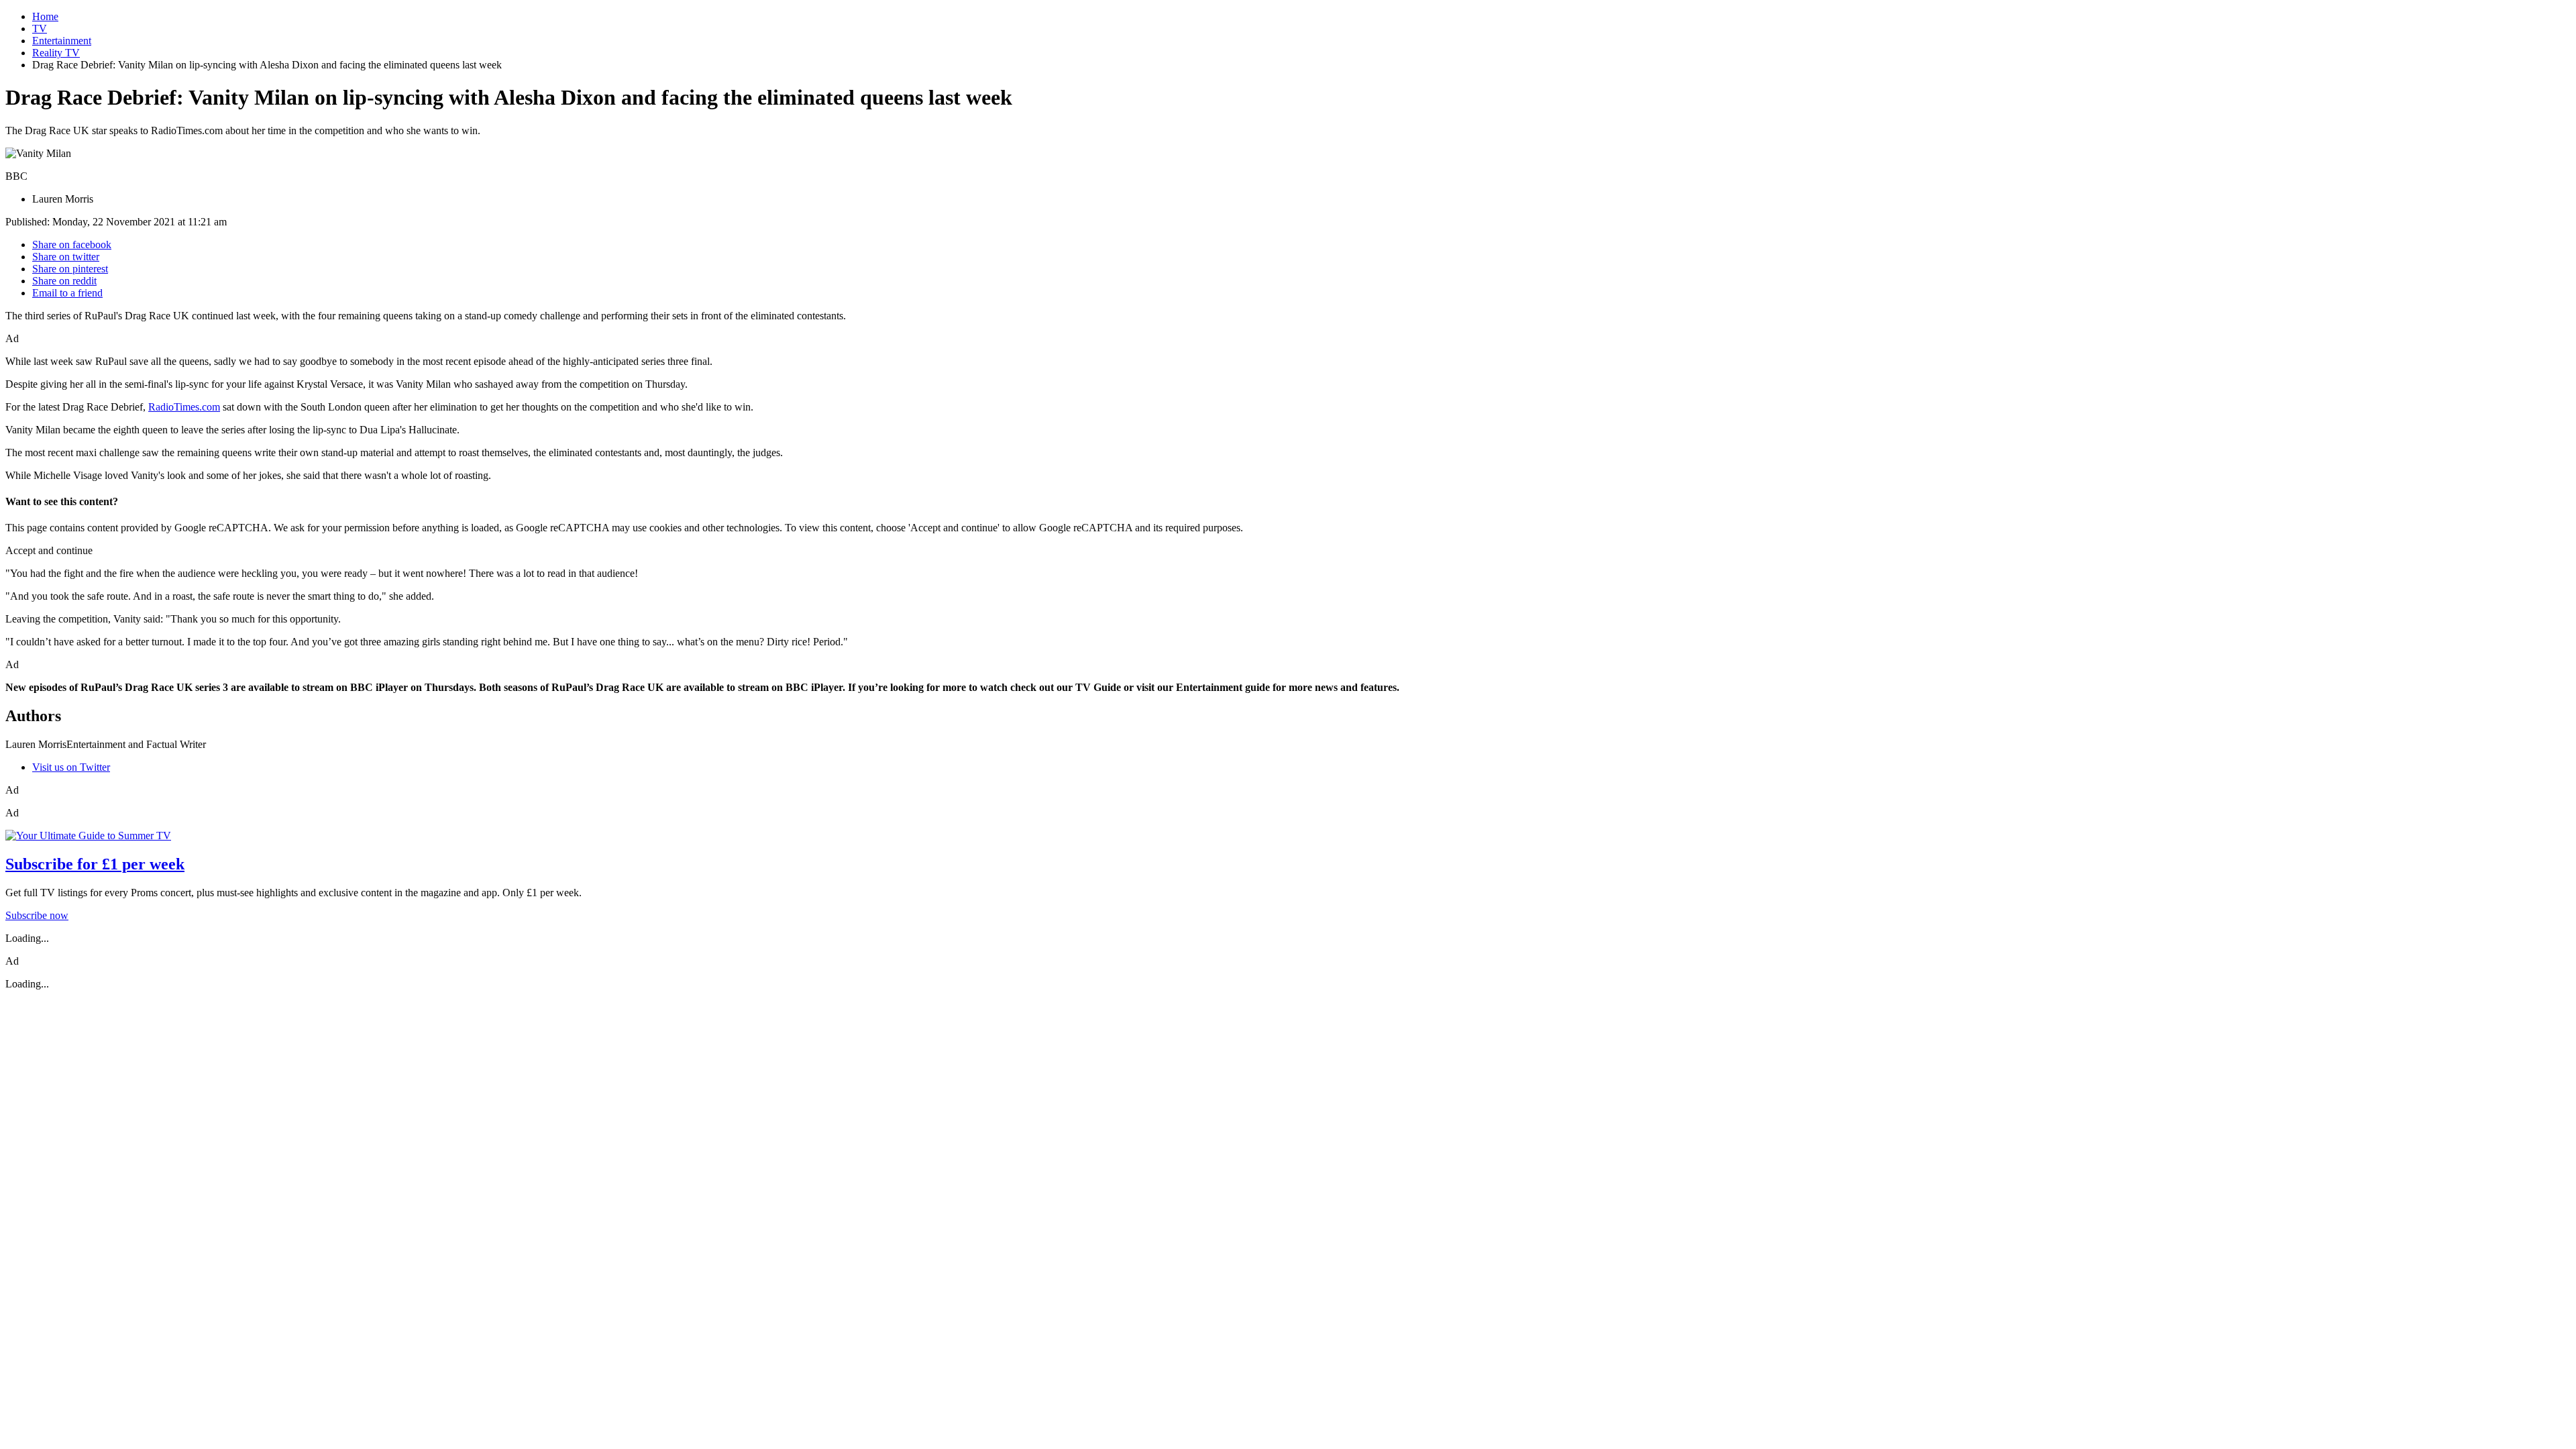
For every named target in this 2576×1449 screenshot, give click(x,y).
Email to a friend (67, 293)
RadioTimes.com (184, 407)
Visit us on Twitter (71, 767)
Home (45, 16)
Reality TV (56, 53)
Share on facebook (72, 245)
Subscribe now (37, 915)
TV (40, 29)
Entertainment (62, 41)
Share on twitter (66, 257)
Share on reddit (64, 281)
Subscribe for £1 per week (95, 864)
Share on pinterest (70, 269)
